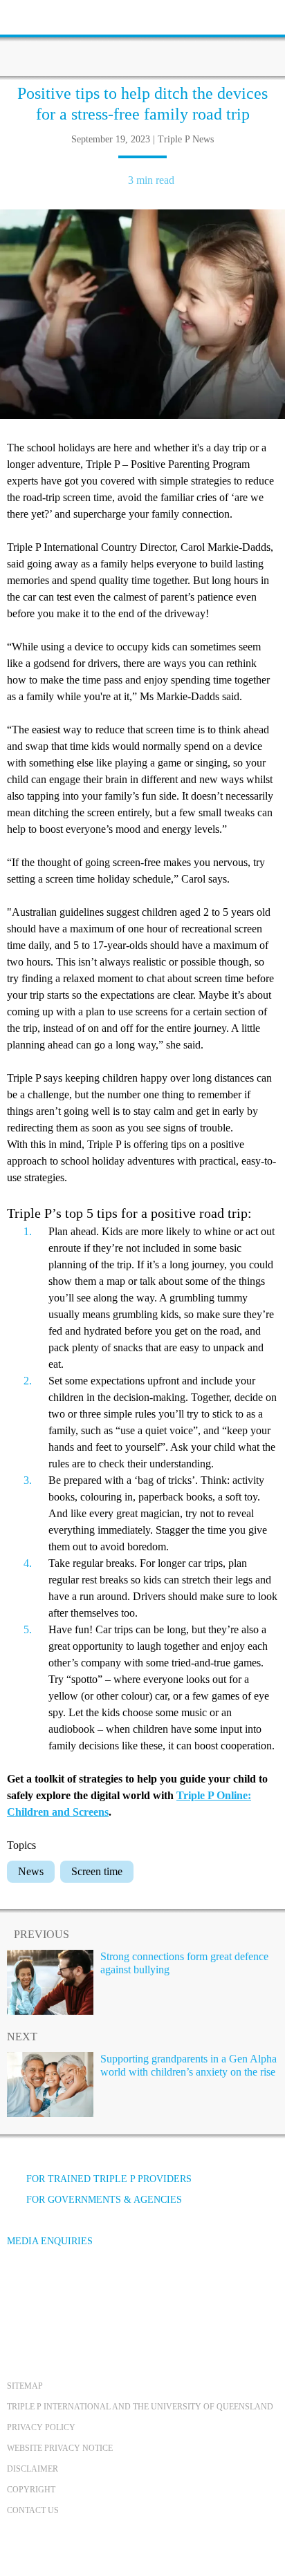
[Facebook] (21, 2293)
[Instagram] (96, 2293)
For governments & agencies (104, 2200)
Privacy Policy (41, 2427)
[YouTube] (59, 2293)
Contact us (33, 2510)
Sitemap (25, 2386)
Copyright (31, 2490)
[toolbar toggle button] (35, 16)
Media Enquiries (50, 2241)
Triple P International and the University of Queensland (140, 2407)
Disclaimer (33, 2469)
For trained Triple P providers (109, 2179)
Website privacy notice (60, 2448)
